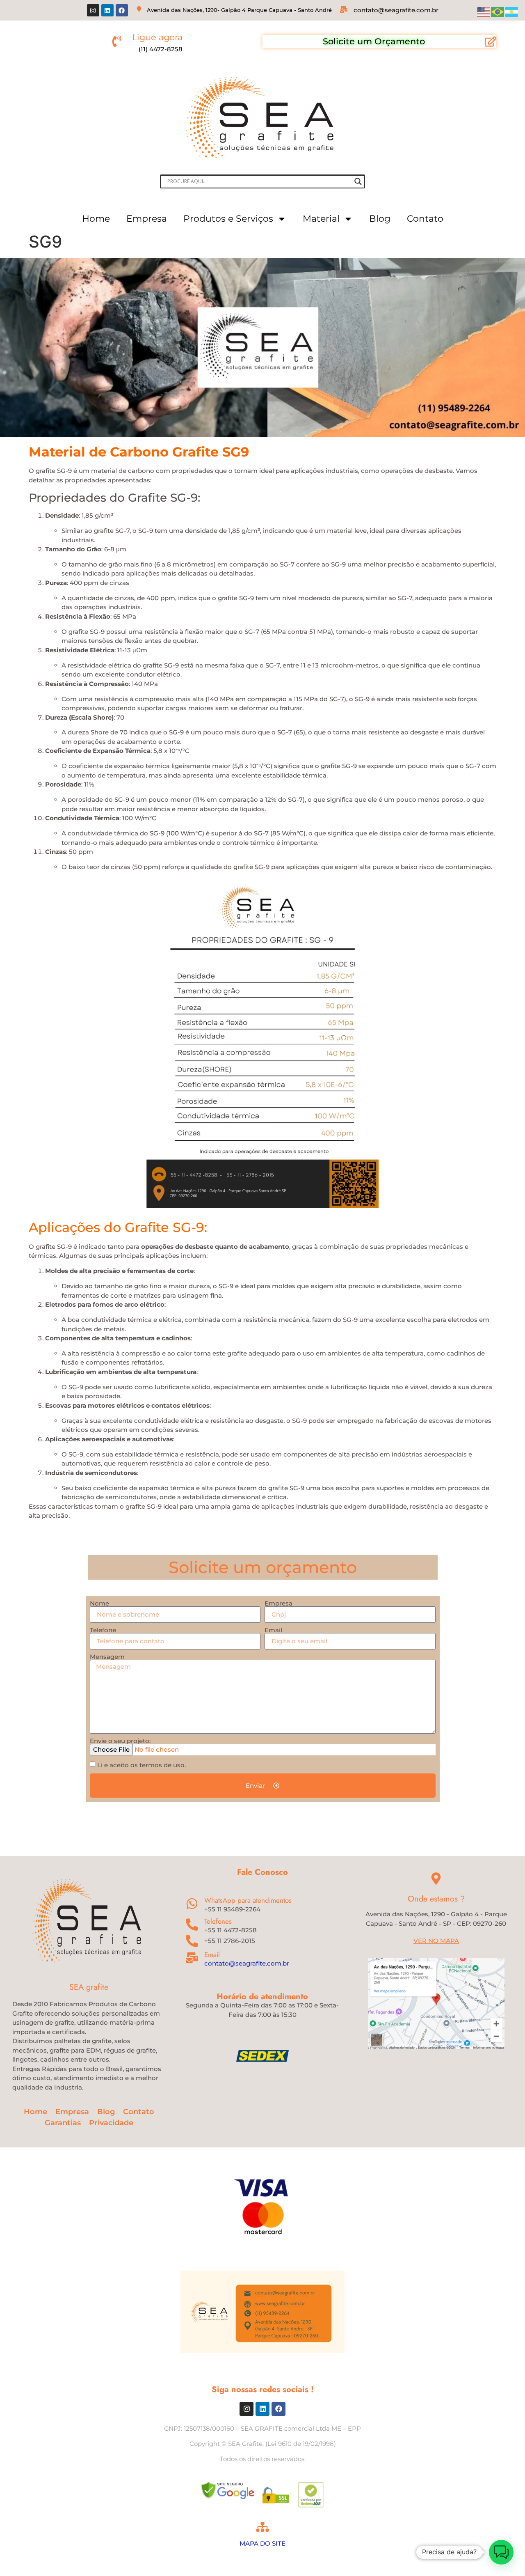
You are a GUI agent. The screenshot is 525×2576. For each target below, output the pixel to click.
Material (321, 219)
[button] (501, 2552)
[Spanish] (512, 11)
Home (96, 219)
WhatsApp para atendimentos (248, 1900)
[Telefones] (192, 1925)
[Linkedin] (107, 10)
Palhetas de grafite (263, 2561)
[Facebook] (122, 10)
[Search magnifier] (358, 181)
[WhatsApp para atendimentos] (192, 1904)
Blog (380, 219)
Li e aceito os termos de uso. (142, 1765)
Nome (99, 1603)
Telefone (103, 1630)
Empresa (147, 219)
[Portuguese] (498, 11)
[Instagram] (93, 10)
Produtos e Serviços (228, 219)
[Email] (192, 1958)
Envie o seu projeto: (120, 1741)
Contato (425, 219)
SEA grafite (89, 1987)
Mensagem (107, 1657)
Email (273, 1630)
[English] (484, 11)
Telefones (218, 1921)
